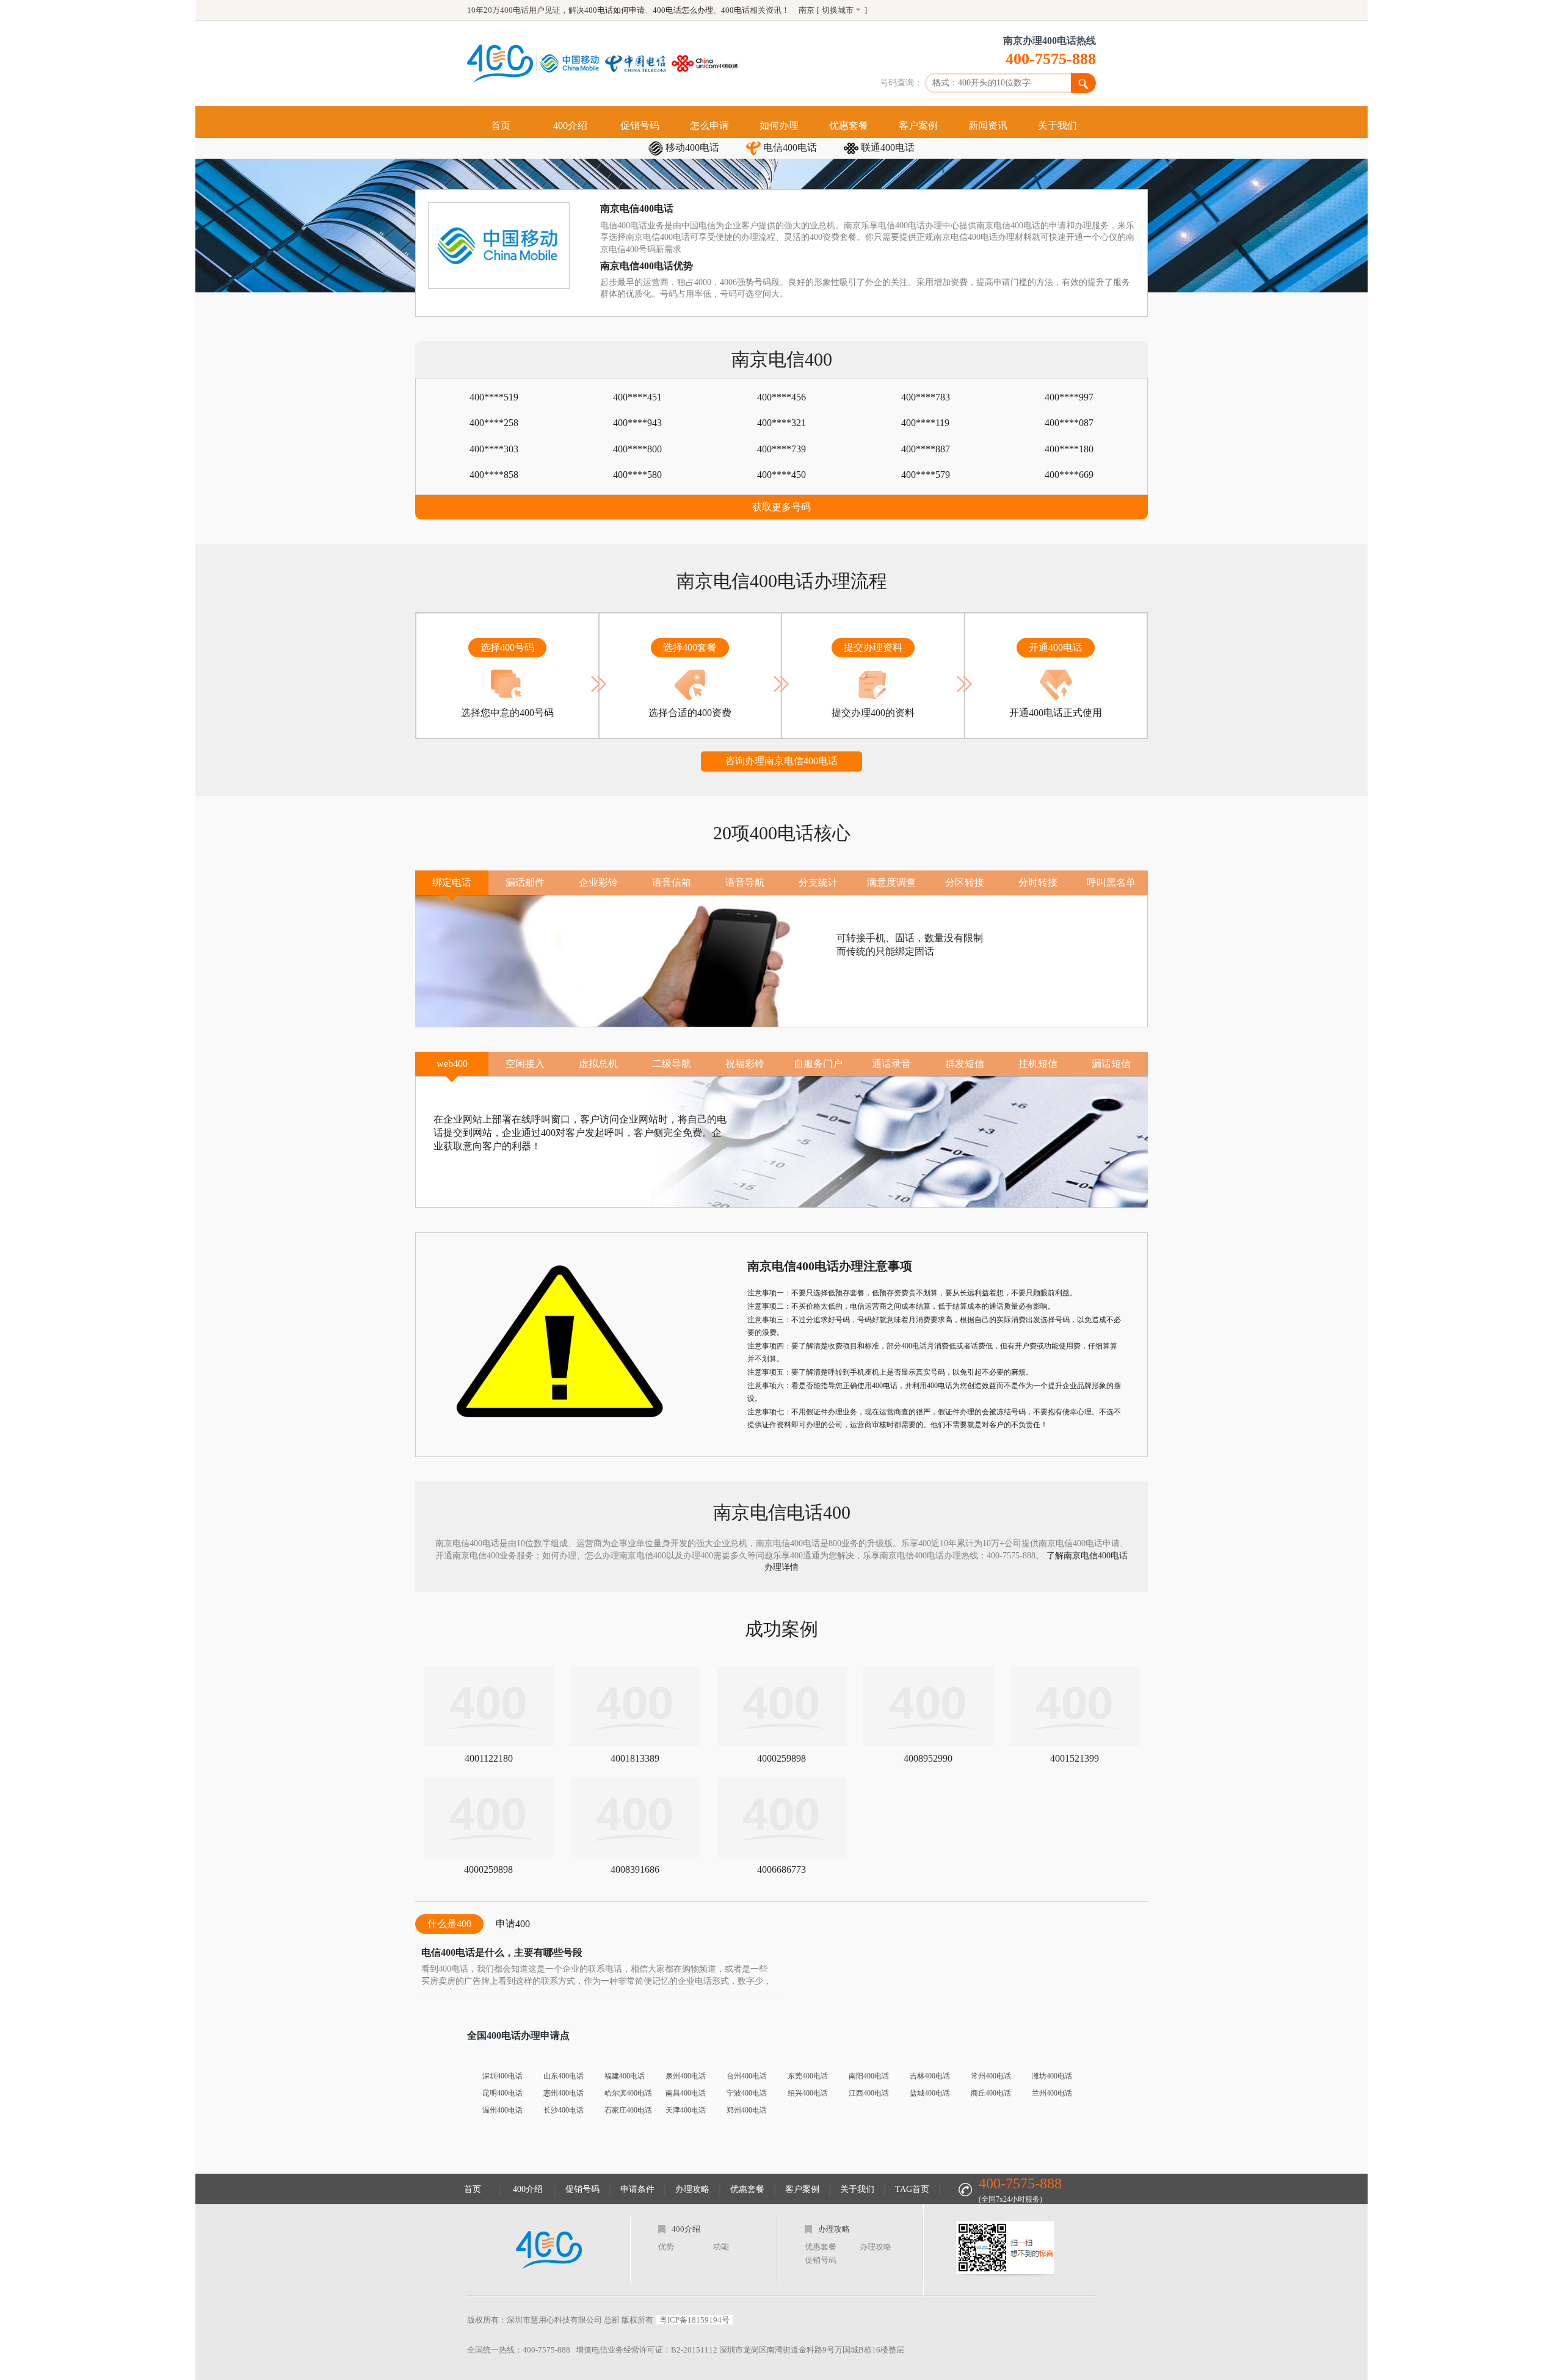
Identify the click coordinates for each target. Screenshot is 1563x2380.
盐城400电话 (930, 2093)
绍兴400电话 (808, 2093)
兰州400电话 (1052, 2093)
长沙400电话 (564, 2110)
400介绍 (570, 125)
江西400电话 (869, 2093)
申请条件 (637, 2189)
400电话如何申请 (615, 10)
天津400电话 (686, 2110)
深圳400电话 (502, 2076)
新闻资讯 (988, 125)
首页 (501, 125)
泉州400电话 (686, 2076)
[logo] (549, 2250)
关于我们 (1057, 125)
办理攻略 (692, 2189)
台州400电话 (747, 2076)
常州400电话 (991, 2076)
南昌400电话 (686, 2093)
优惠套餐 (849, 125)
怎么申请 (709, 125)
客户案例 (918, 125)
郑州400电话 (747, 2110)
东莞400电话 (808, 2076)
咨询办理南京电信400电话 (781, 761)
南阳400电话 (869, 2076)
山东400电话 (564, 2076)
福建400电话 (625, 2076)
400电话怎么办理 (683, 10)
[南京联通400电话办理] (708, 63)
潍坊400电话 (1052, 2076)
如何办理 (779, 125)
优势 (666, 2247)
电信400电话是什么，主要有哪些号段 (502, 1952)
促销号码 (640, 125)
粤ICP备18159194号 (694, 2320)
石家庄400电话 (628, 2110)
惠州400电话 (564, 2093)
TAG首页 (912, 2189)
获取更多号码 (781, 507)
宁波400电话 (747, 2093)
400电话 (735, 10)
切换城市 (838, 10)
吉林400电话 (930, 2076)
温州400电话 (502, 2110)
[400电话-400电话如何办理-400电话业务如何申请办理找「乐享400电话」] (500, 63)
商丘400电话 (991, 2093)
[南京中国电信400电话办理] (638, 63)
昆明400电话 (502, 2093)
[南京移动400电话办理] (573, 63)
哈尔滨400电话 (628, 2093)
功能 (721, 2247)
